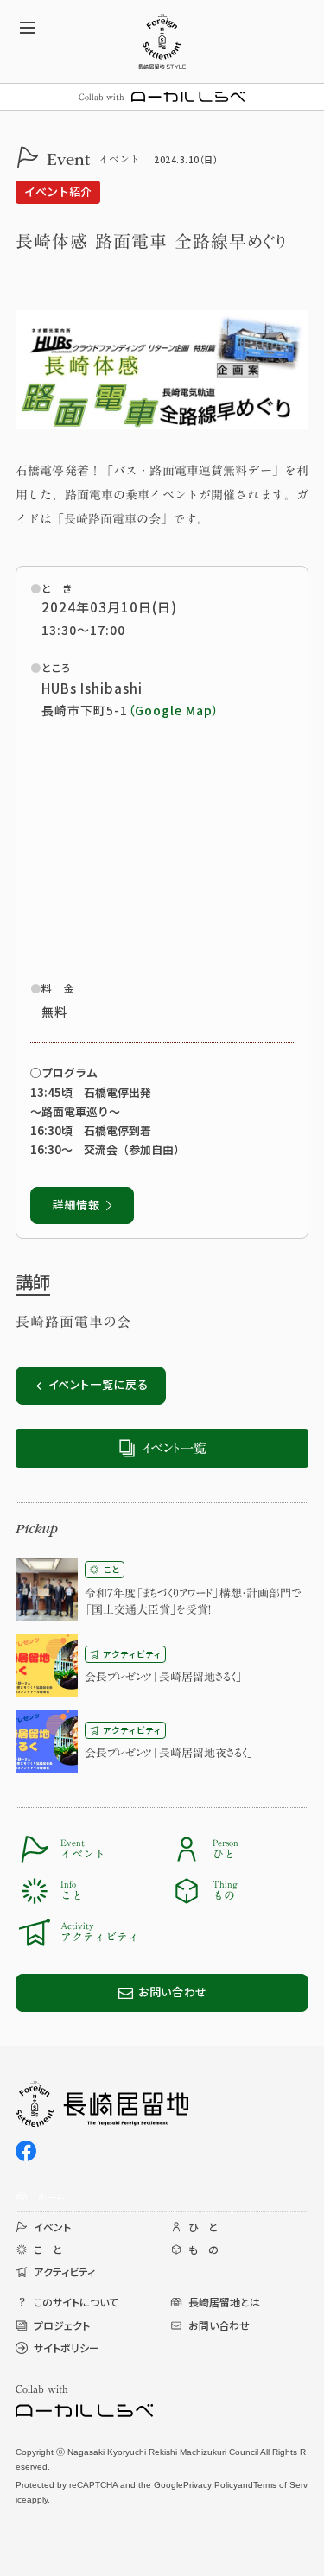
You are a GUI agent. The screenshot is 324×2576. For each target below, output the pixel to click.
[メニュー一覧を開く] (28, 28)
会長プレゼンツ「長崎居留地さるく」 (164, 1677)
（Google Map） (174, 710)
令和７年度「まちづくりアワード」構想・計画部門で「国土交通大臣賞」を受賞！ (193, 1602)
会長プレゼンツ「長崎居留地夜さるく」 (169, 1753)
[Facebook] (26, 2151)
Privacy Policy (210, 2485)
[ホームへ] (162, 41)
